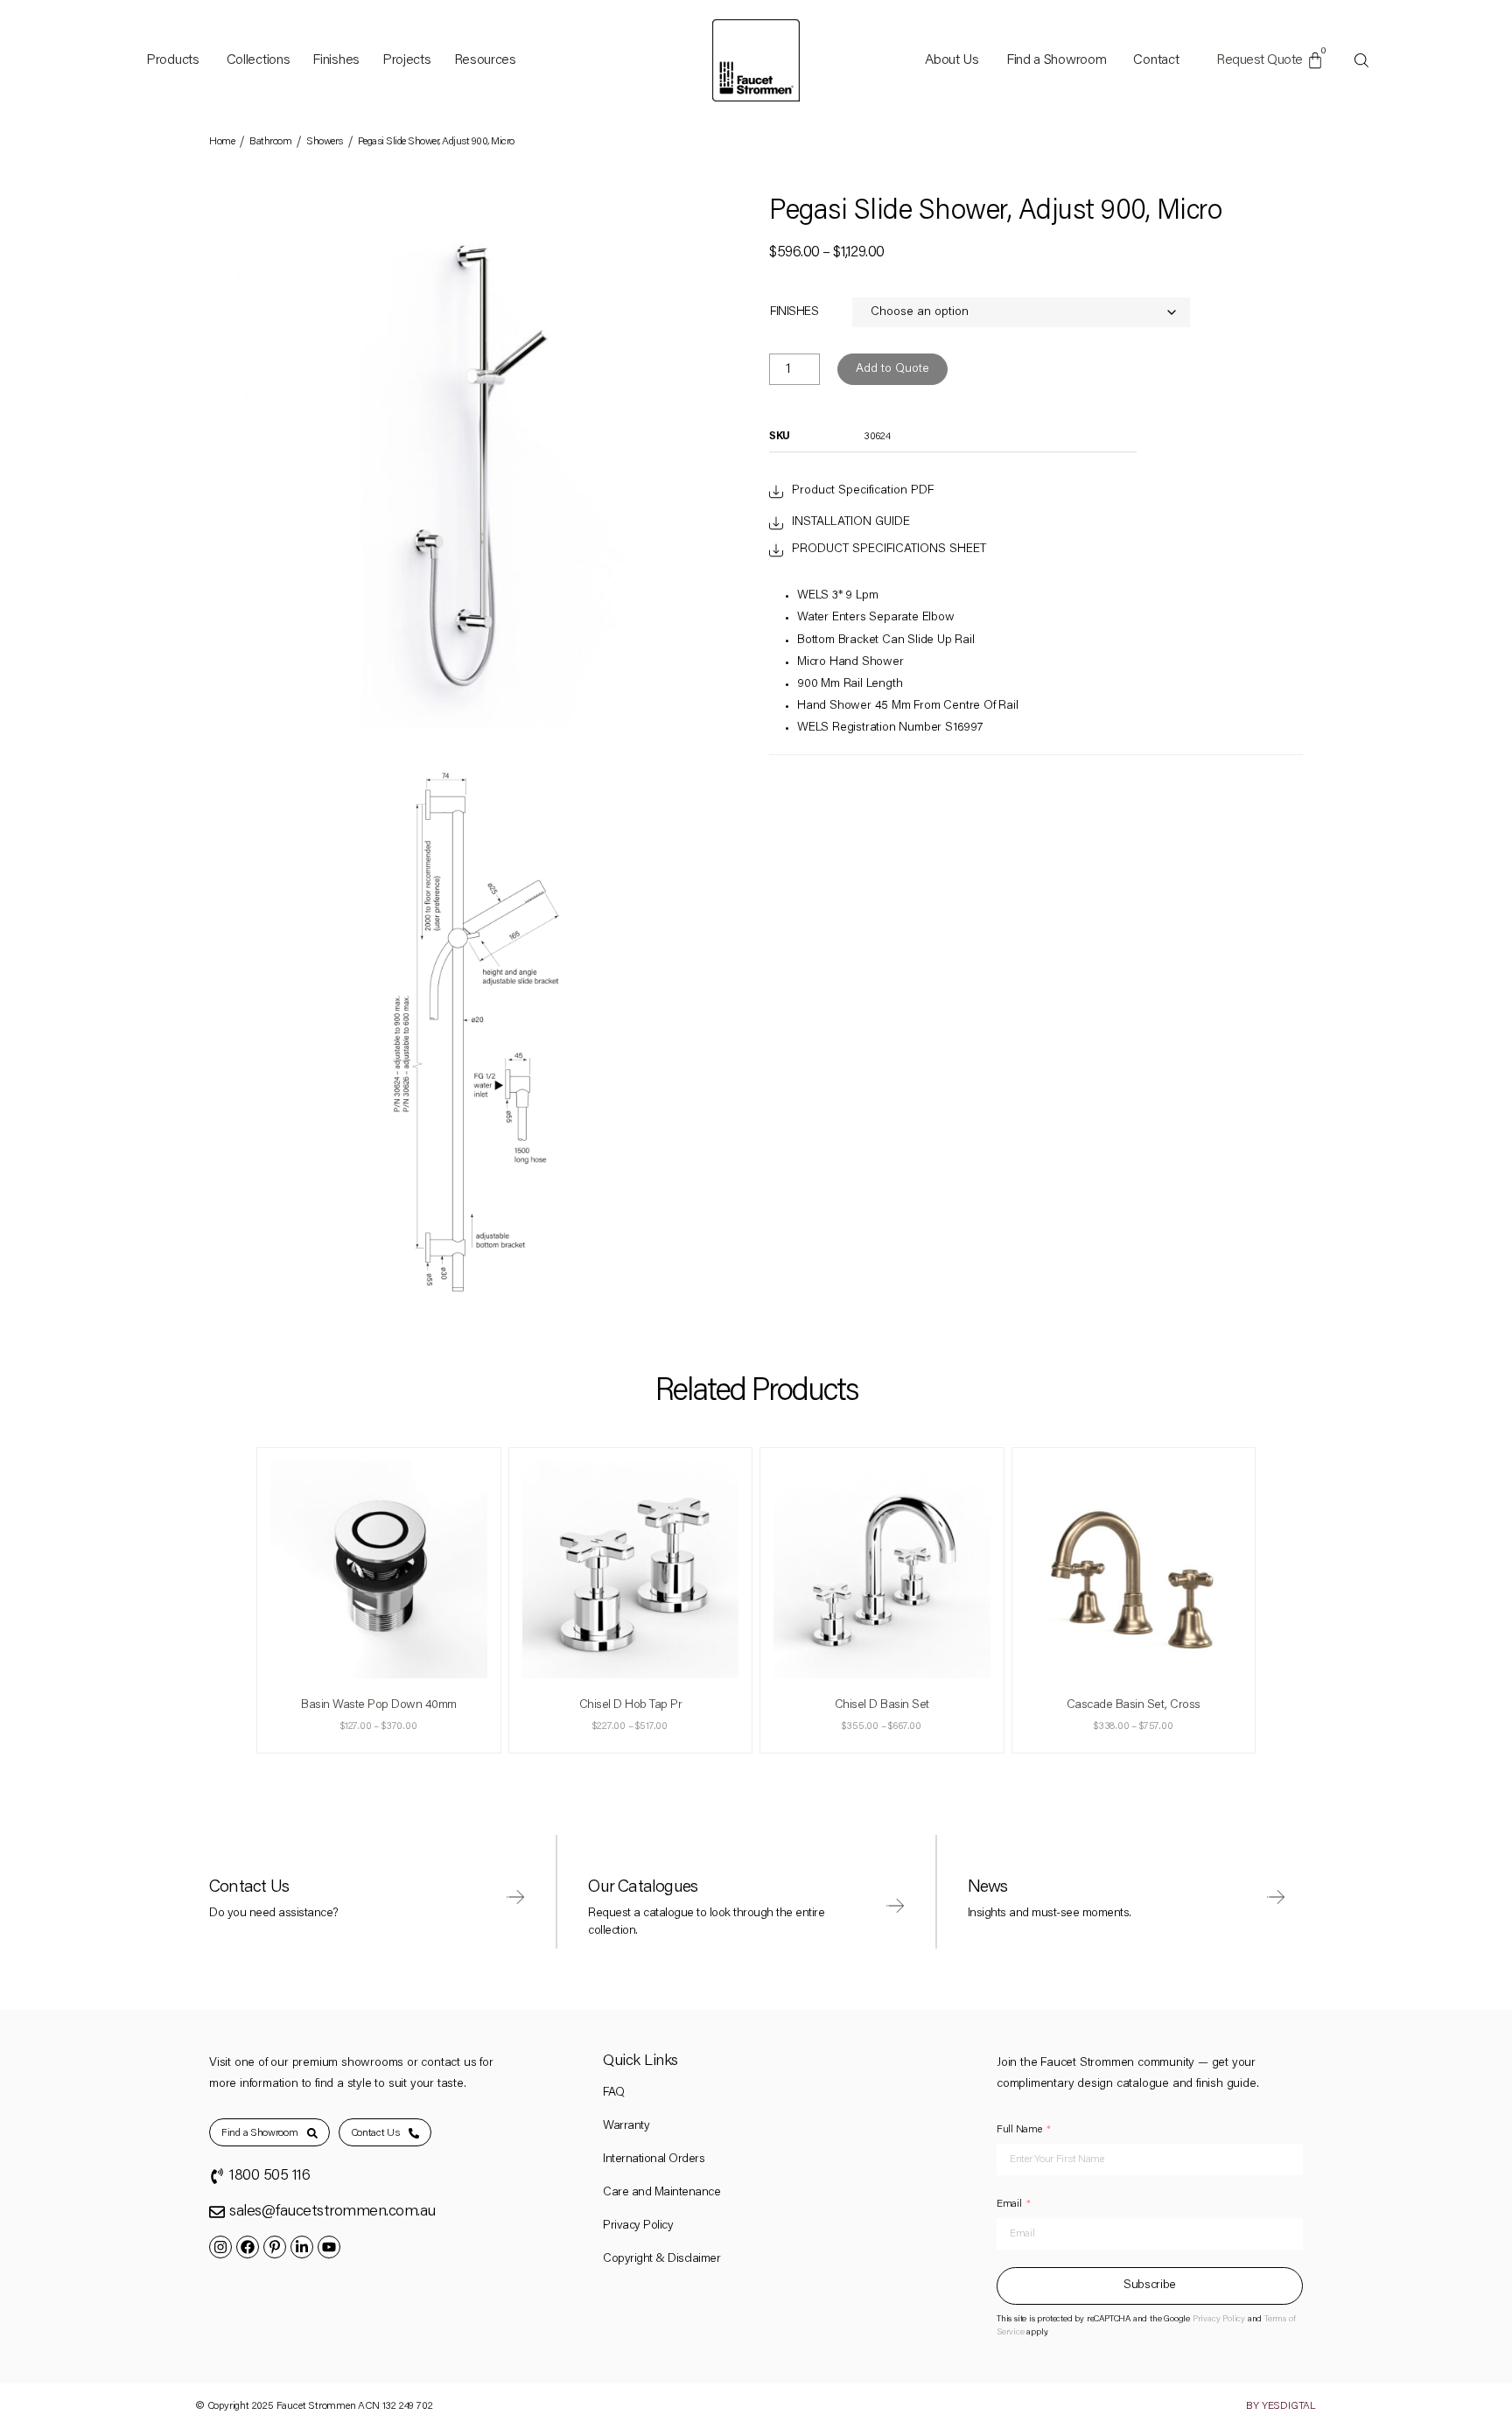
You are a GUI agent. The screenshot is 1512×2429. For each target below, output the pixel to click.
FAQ (614, 2093)
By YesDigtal (1281, 2406)
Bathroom (270, 142)
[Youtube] (329, 2247)
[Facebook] (248, 2247)
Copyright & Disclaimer (661, 2259)
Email (1009, 2204)
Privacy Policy (638, 2226)
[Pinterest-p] (275, 2247)
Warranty (626, 2126)
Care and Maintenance (661, 2193)
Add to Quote (892, 369)
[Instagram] (220, 2247)
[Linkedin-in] (302, 2247)
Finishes (794, 312)
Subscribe (1150, 2285)
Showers (325, 142)
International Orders (654, 2159)
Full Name (1019, 2130)
